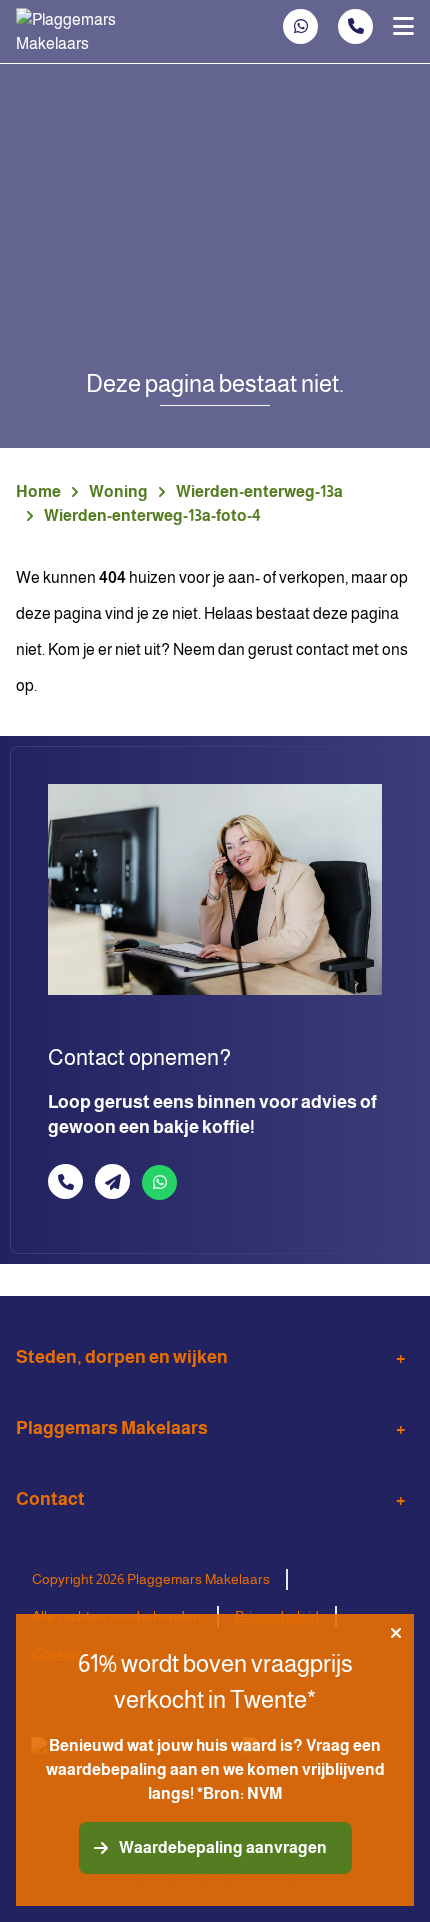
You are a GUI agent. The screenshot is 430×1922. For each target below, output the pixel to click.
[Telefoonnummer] (355, 26)
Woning (118, 491)
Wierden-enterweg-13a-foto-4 (152, 515)
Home (38, 491)
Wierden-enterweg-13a (259, 491)
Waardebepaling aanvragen (223, 1847)
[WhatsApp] (301, 26)
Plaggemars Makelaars (112, 1428)
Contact (50, 1499)
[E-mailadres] (112, 1181)
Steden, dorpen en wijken (122, 1357)
